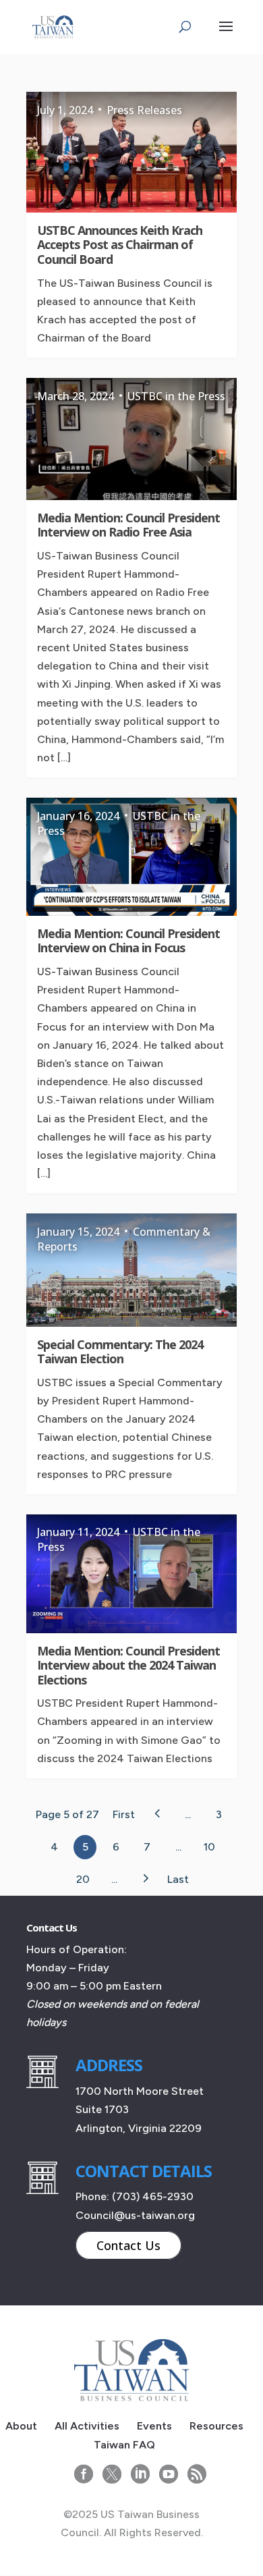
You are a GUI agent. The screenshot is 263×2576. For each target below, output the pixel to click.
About (21, 2426)
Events (154, 2426)
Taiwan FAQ (124, 2445)
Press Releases (144, 110)
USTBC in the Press (176, 396)
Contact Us (128, 2245)
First (124, 1814)
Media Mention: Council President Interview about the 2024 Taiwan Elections (128, 1665)
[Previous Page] (157, 1813)
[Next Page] (145, 1878)
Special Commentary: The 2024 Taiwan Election (120, 1352)
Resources (216, 2426)
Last (178, 1879)
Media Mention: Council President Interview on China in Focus (128, 941)
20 (83, 1879)
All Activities (87, 2426)
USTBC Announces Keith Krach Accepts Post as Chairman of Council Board (120, 245)
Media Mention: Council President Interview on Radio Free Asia (128, 525)
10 (209, 1847)
